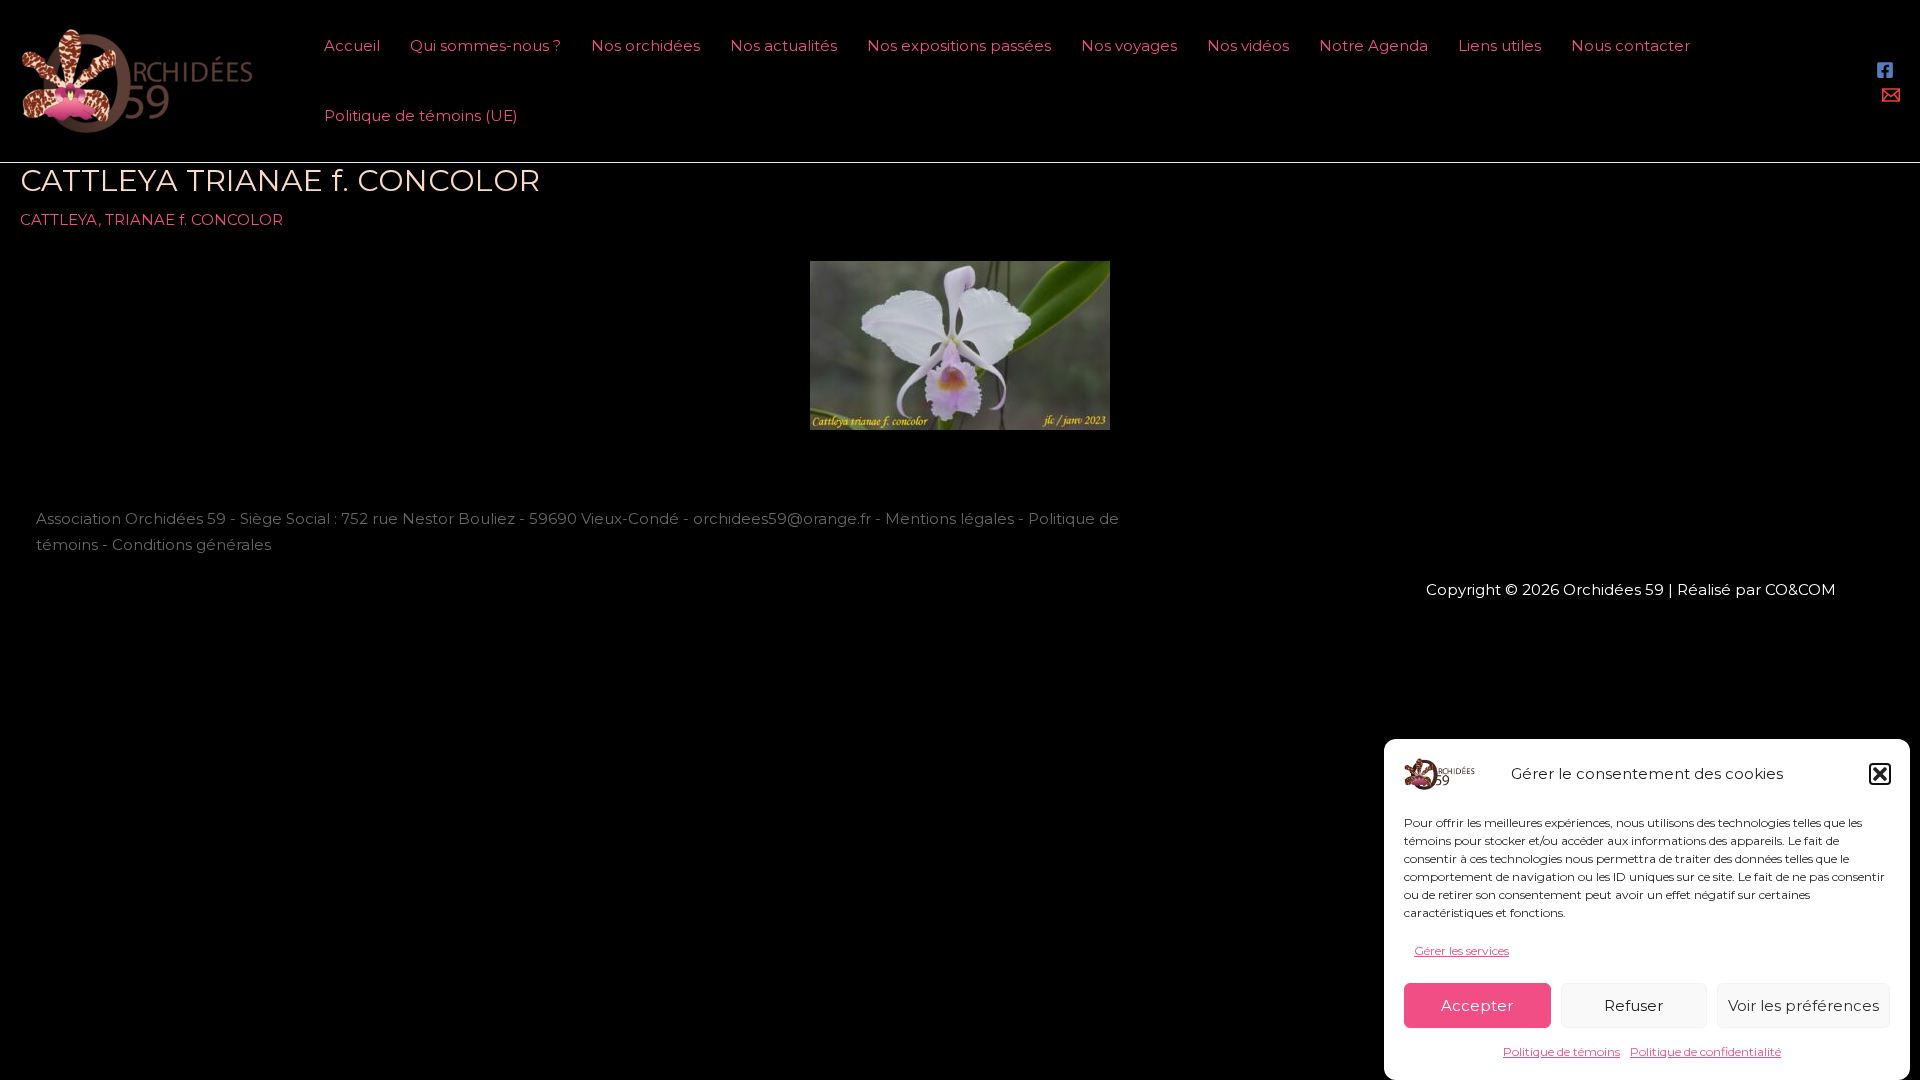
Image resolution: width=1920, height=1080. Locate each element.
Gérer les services (1461, 950)
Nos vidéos (1248, 45)
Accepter (1477, 1005)
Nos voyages (1129, 45)
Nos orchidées (645, 45)
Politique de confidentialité (1705, 1052)
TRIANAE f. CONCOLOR (194, 219)
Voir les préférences (1803, 1005)
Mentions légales (949, 518)
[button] (1880, 774)
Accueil (352, 45)
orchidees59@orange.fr (784, 518)
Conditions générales (191, 544)
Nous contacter (1630, 45)
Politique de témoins (1561, 1052)
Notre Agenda (1373, 45)
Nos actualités (783, 45)
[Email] (1891, 95)
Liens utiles (1499, 45)
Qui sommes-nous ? (485, 45)
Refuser (1633, 1005)
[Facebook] (1885, 70)
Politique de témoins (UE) (421, 115)
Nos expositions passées (959, 45)
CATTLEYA (59, 219)
